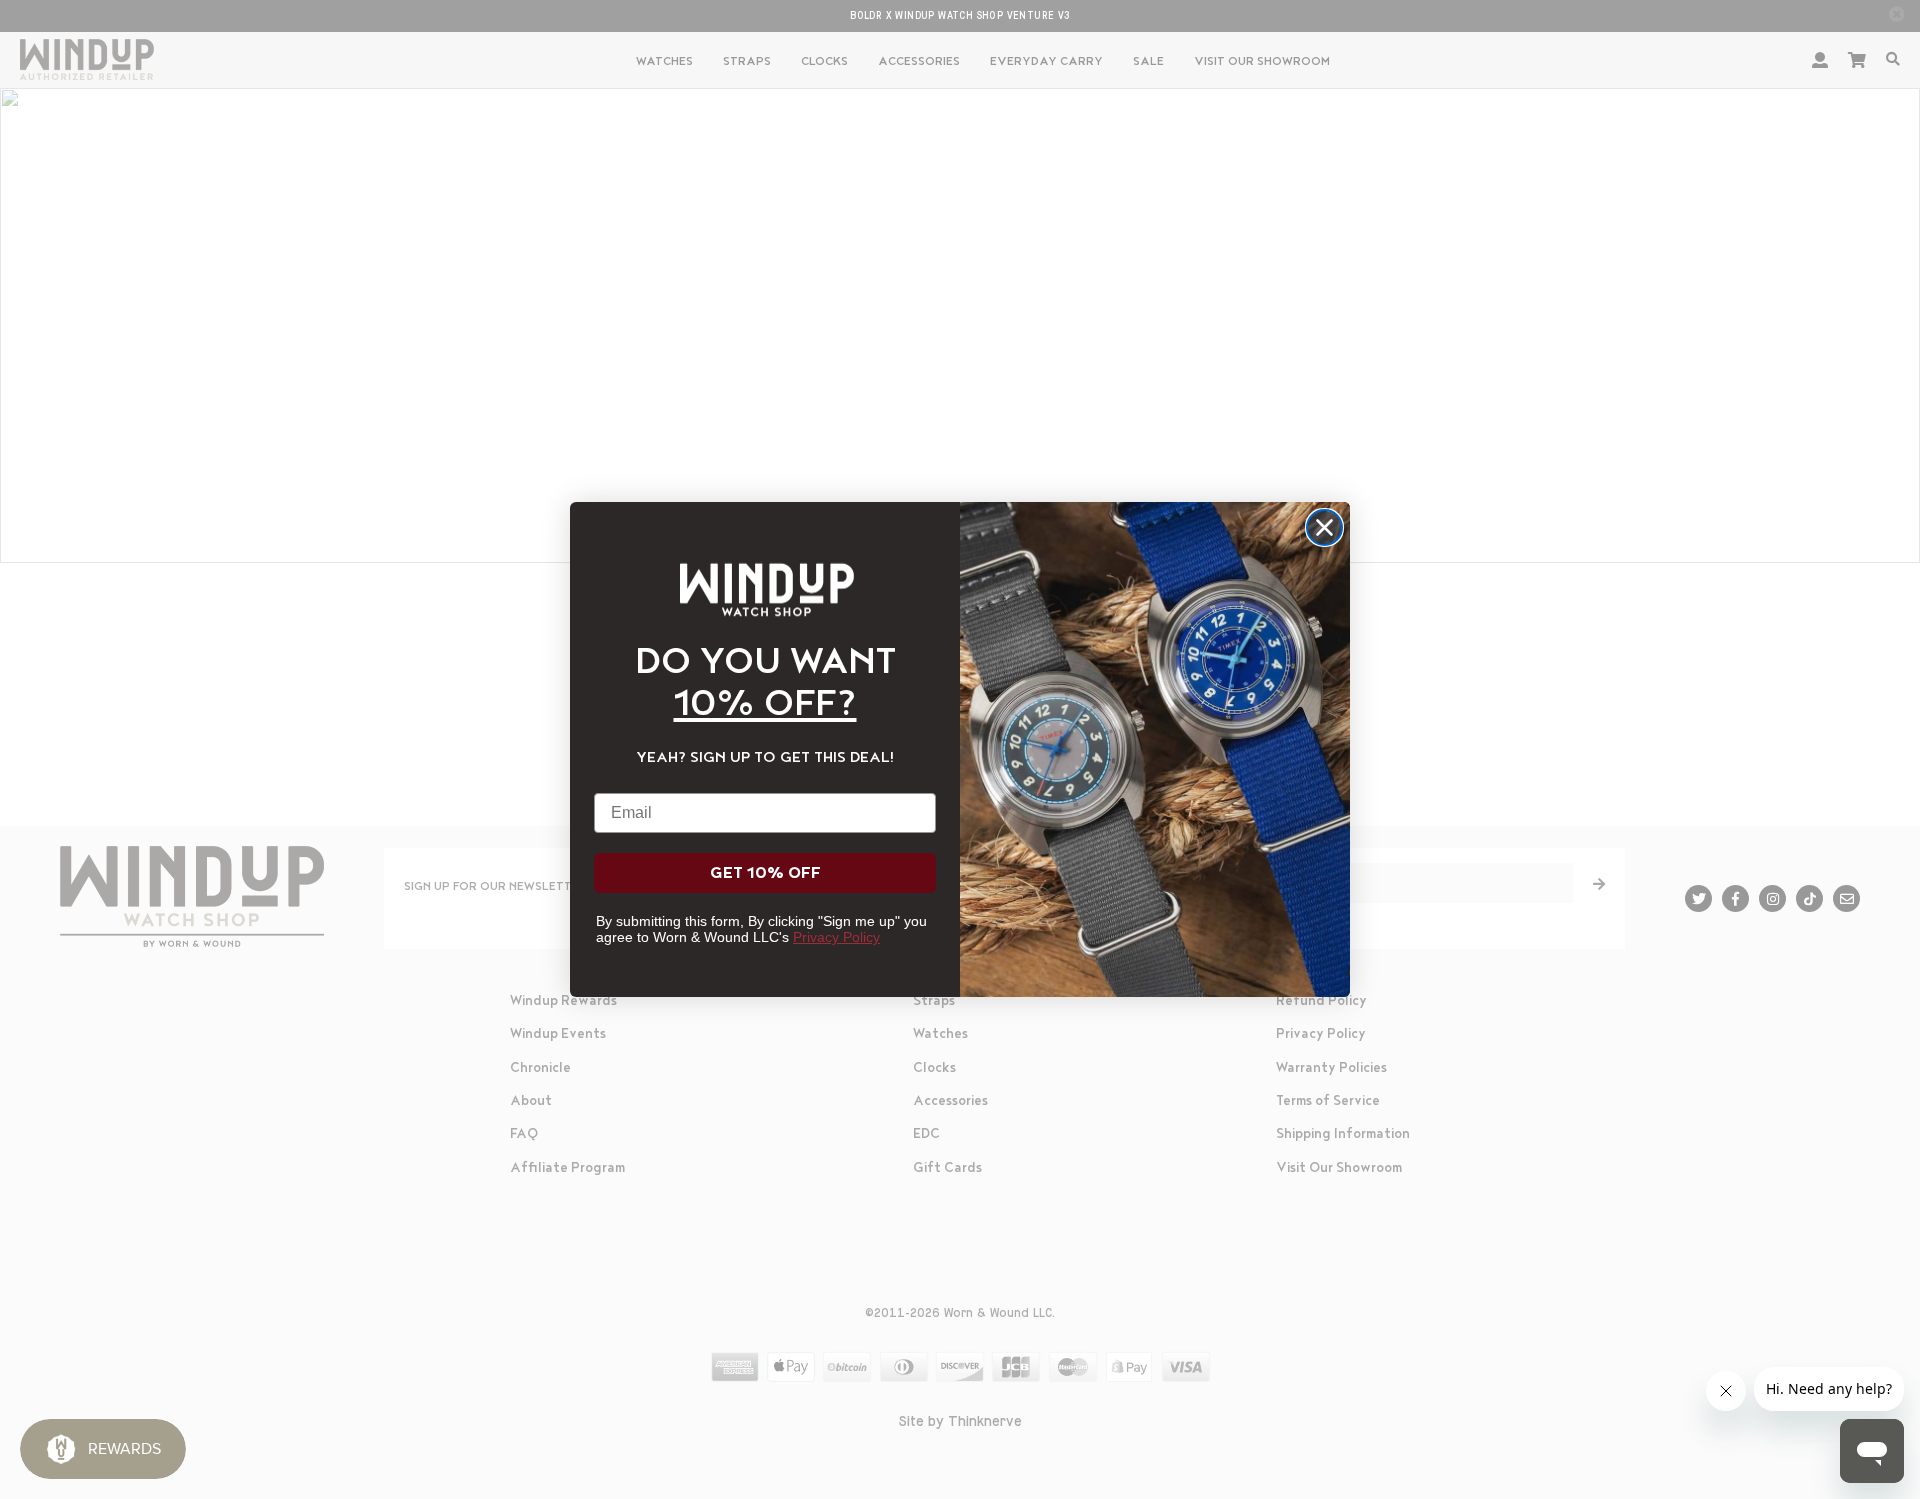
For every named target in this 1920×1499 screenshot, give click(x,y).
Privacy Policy (836, 937)
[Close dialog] (1324, 527)
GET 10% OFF (765, 873)
